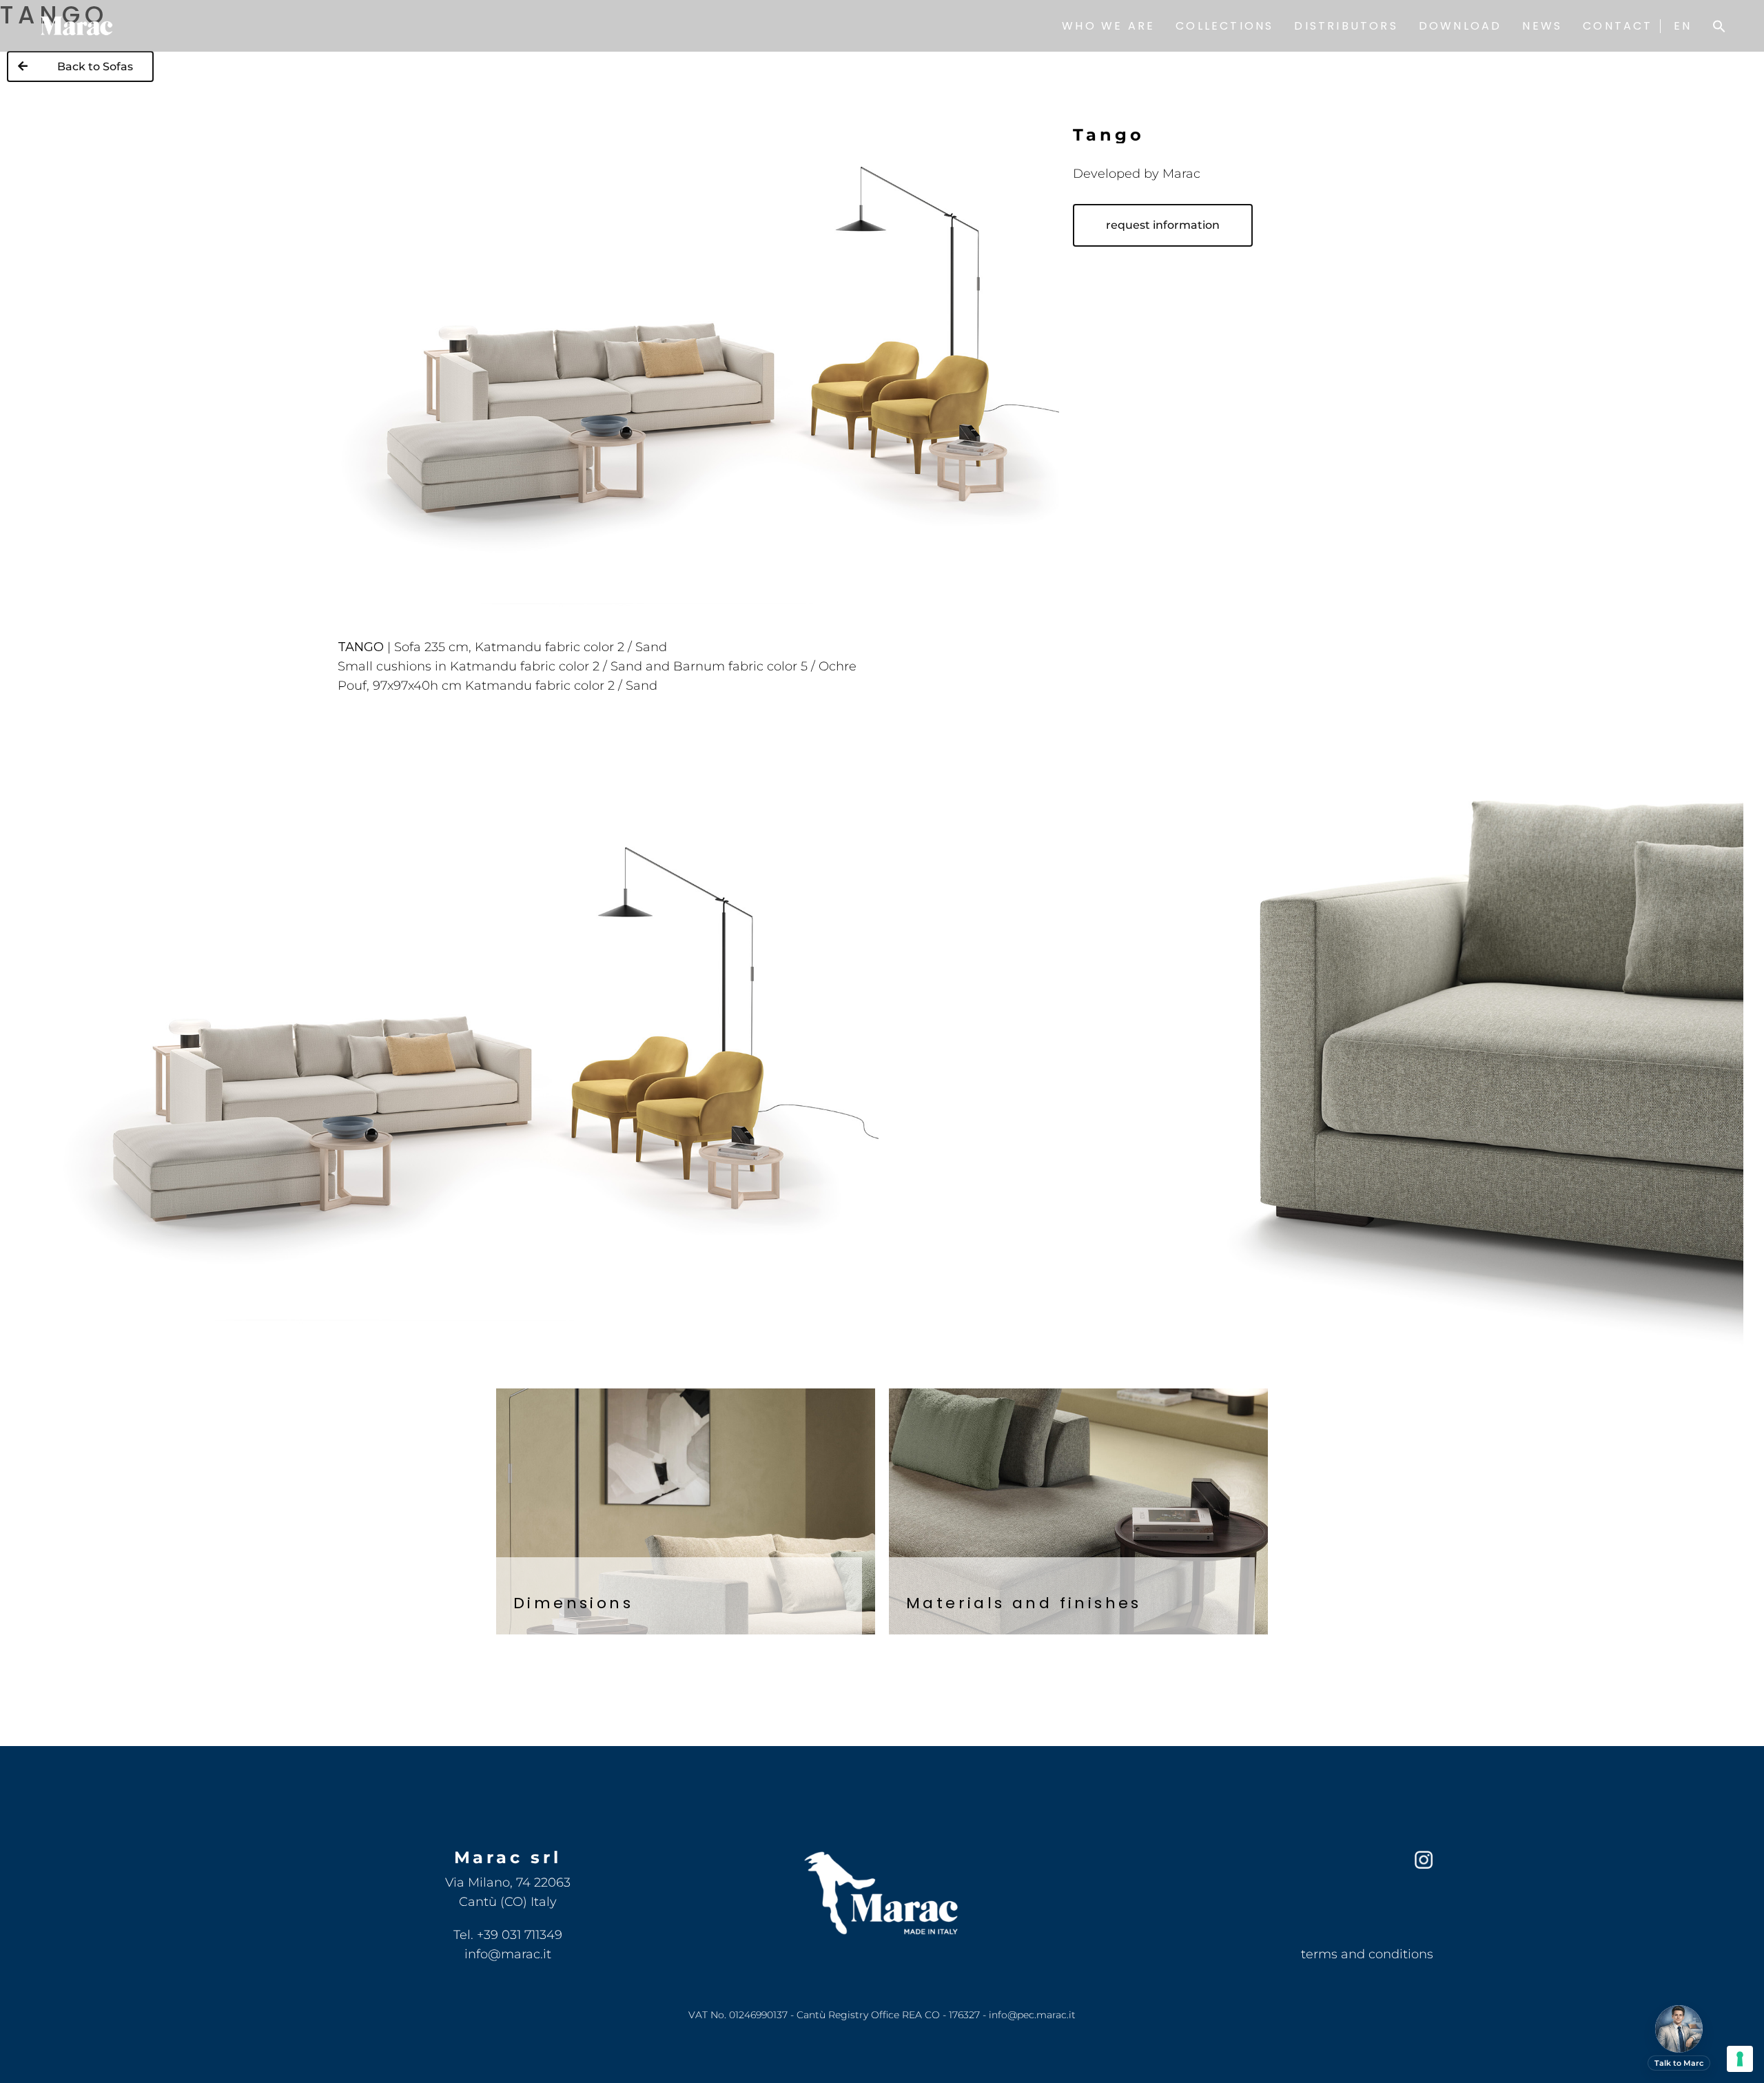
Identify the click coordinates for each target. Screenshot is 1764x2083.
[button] (1719, 26)
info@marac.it (508, 1954)
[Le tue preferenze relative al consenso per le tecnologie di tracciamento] (1740, 2059)
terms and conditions (1367, 1954)
